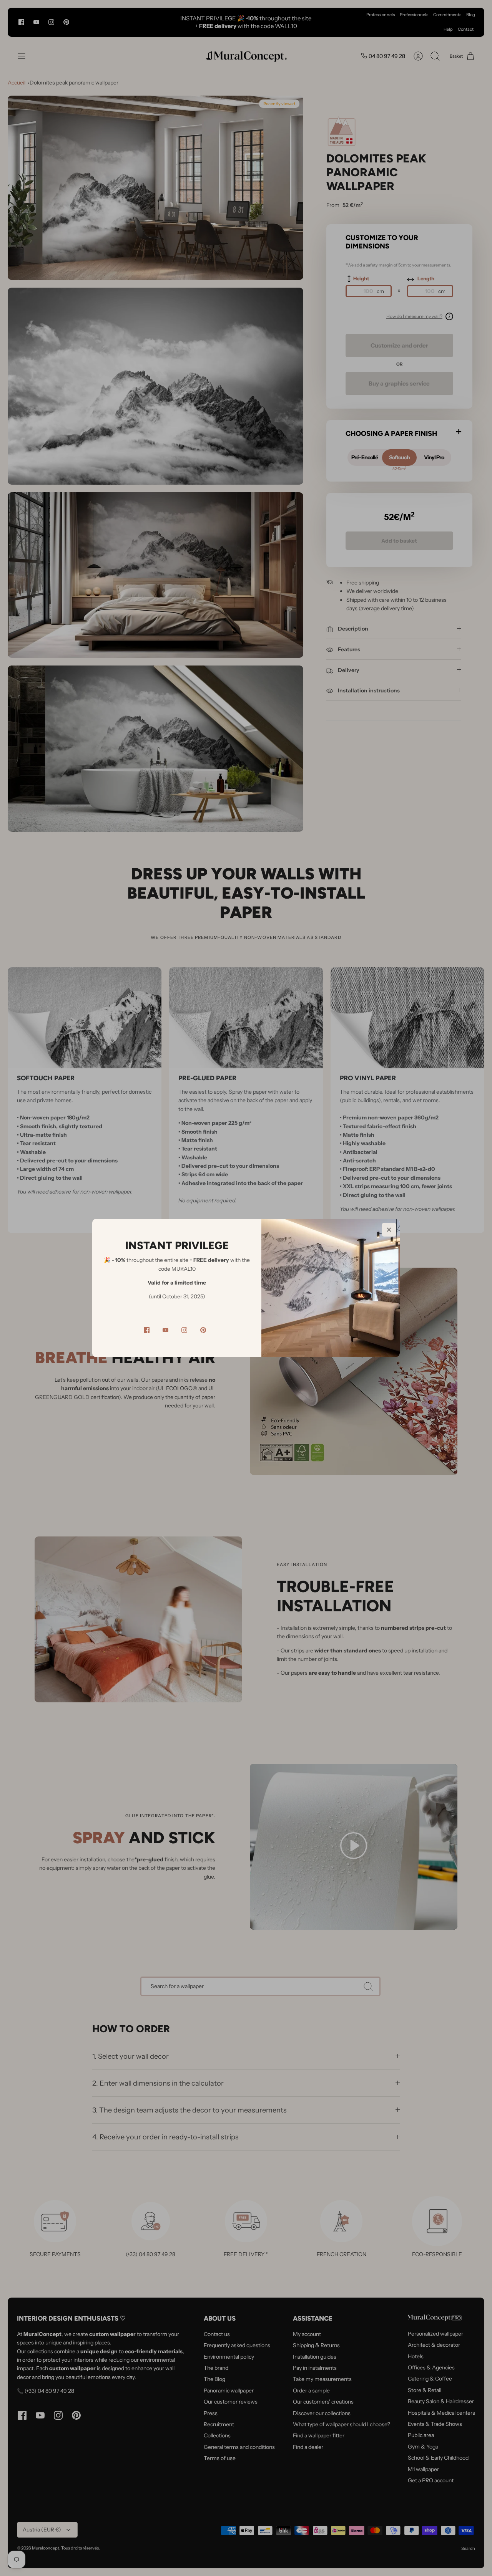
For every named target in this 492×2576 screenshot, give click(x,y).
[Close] (389, 1230)
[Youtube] (165, 1330)
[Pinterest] (203, 1330)
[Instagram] (184, 1330)
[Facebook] (147, 1330)
